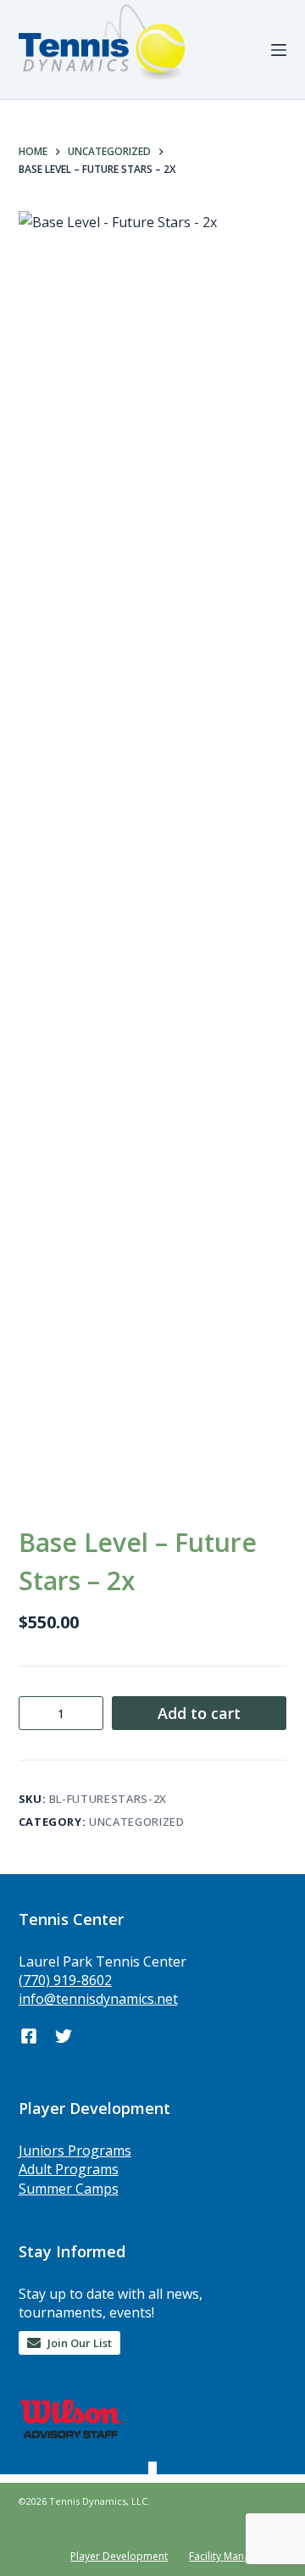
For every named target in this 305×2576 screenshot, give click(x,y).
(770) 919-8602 (65, 1980)
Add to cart (199, 1713)
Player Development (119, 2557)
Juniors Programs (75, 2150)
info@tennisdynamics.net (98, 1999)
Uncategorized (136, 1822)
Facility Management (238, 2557)
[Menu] (279, 50)
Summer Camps (69, 2189)
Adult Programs (69, 2169)
